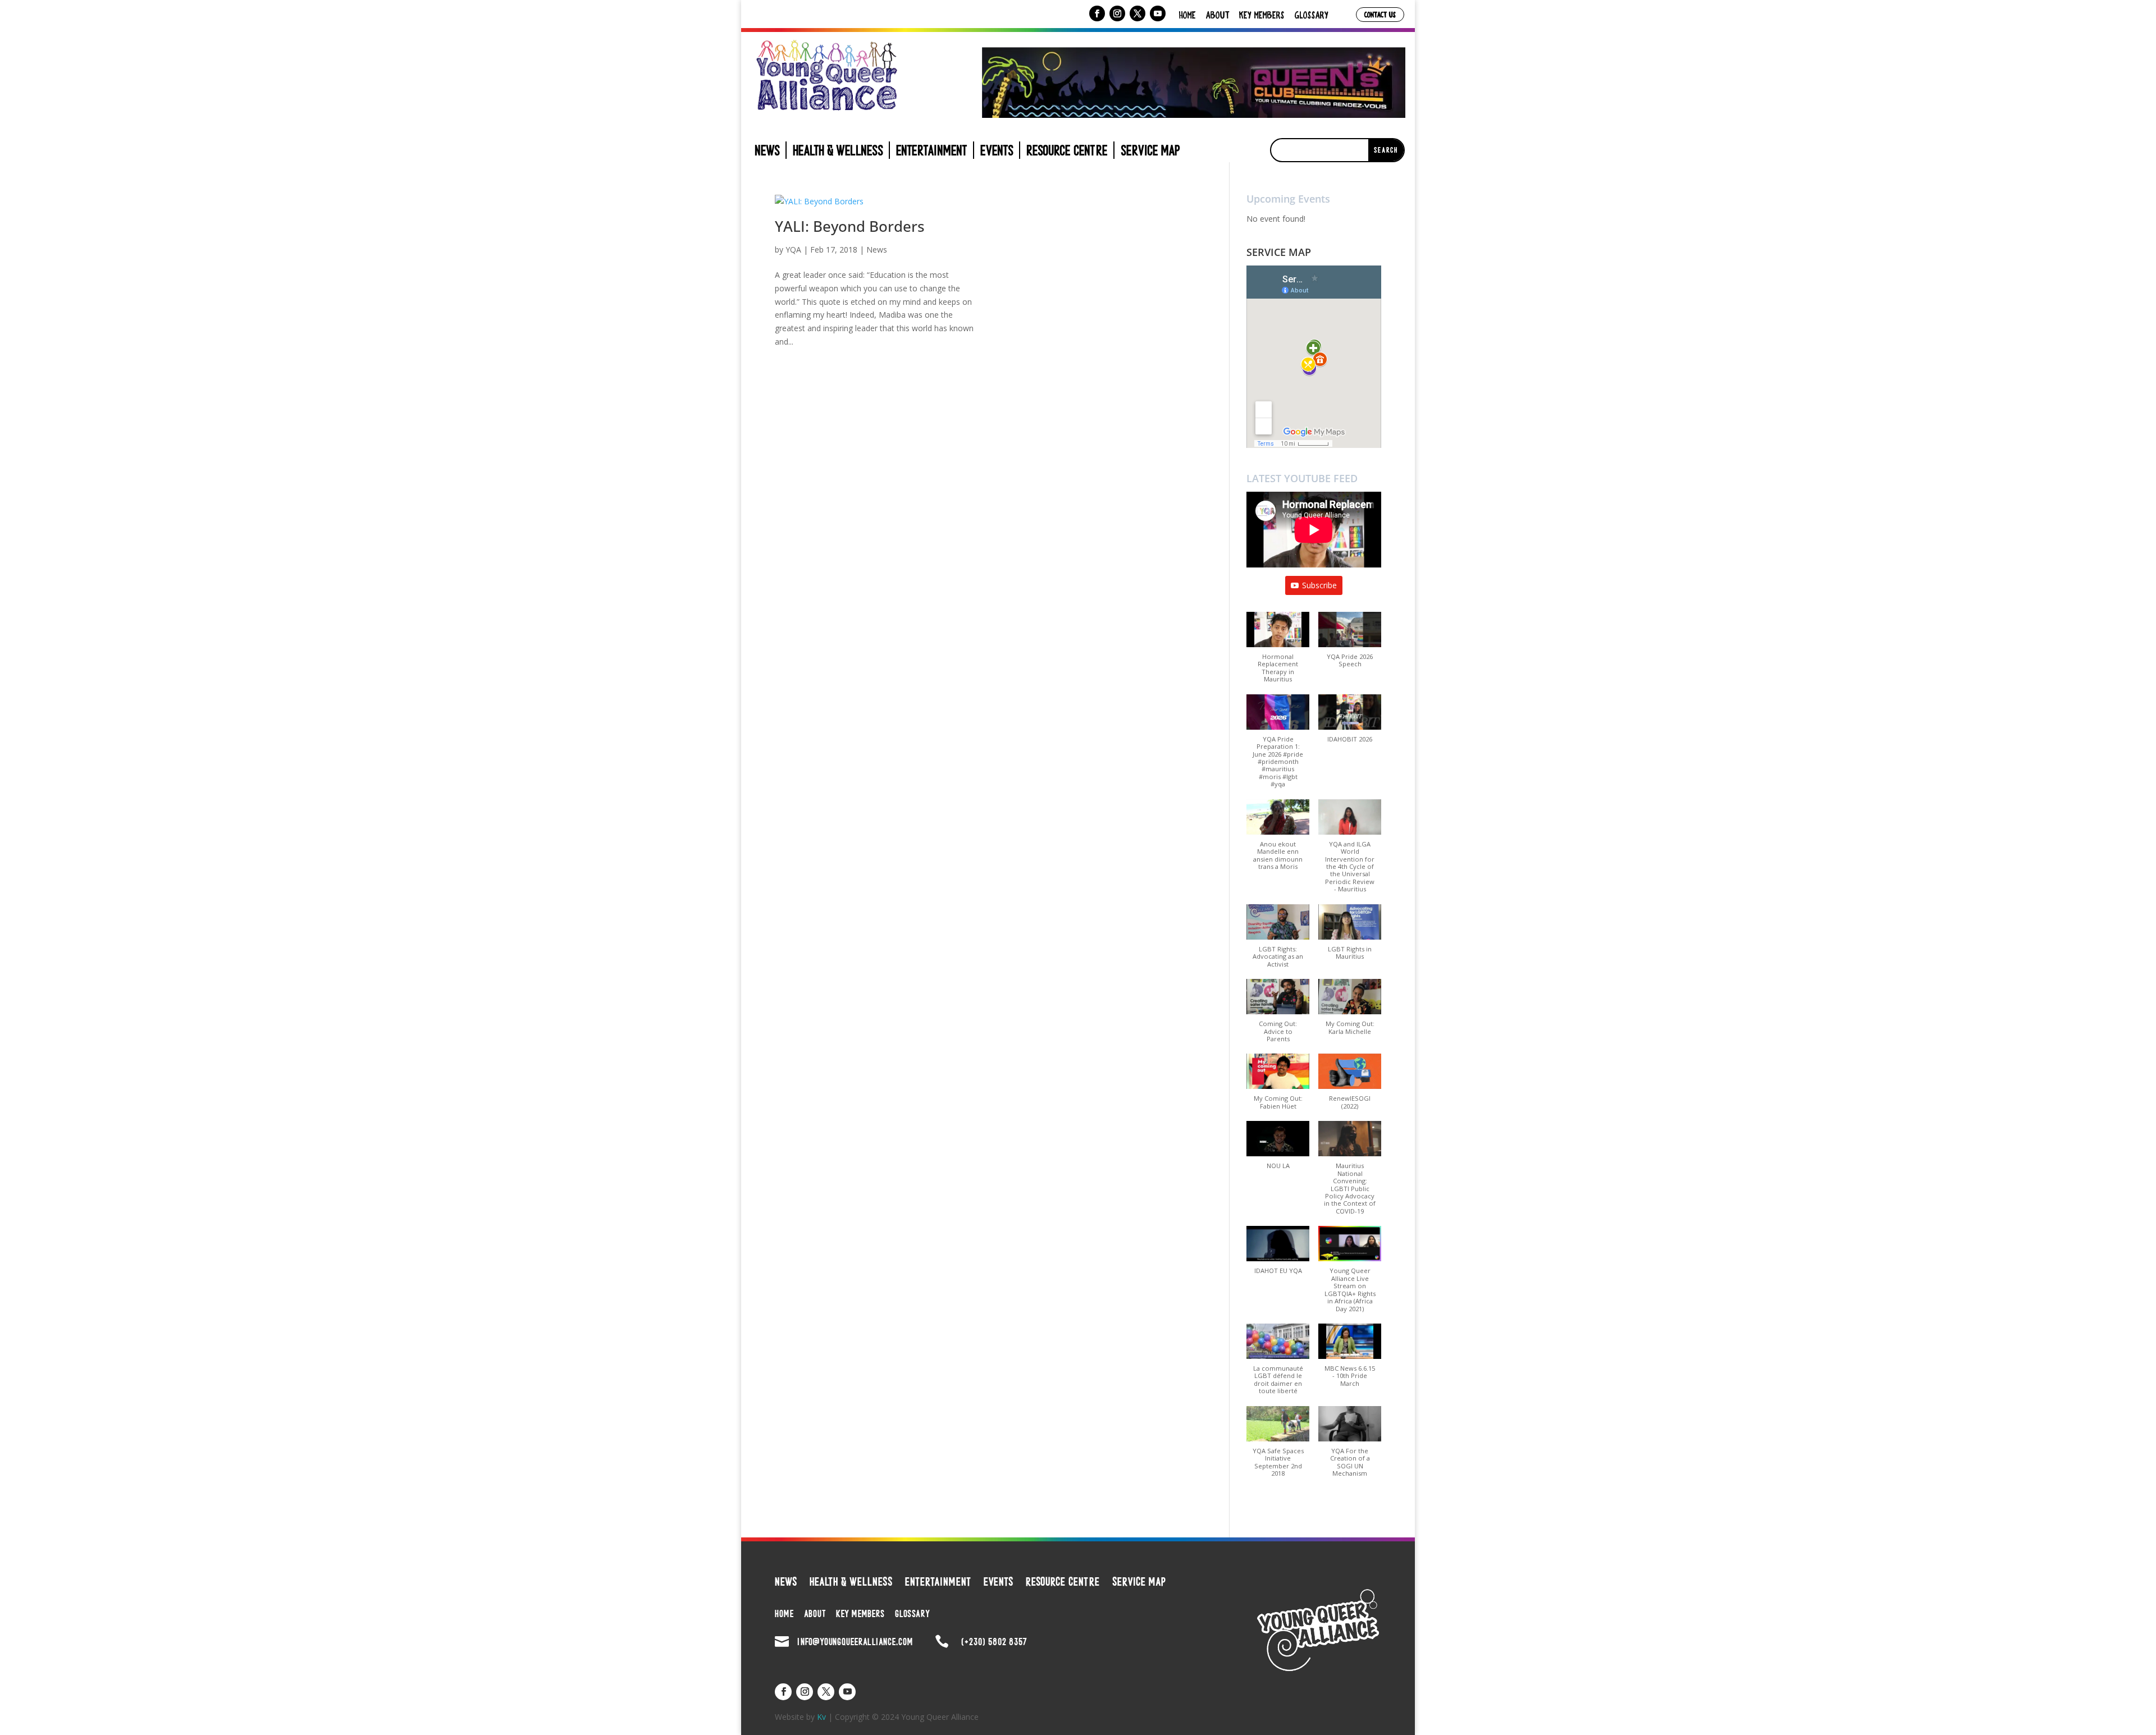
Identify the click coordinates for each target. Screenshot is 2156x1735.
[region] (1194, 83)
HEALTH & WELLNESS (838, 153)
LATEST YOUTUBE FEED (1302, 478)
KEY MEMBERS (1262, 15)
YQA (793, 250)
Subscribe (1319, 585)
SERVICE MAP (1150, 153)
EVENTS (997, 153)
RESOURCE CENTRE (1067, 153)
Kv (821, 1717)
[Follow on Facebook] (1097, 13)
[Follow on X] (1138, 13)
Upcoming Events (1288, 199)
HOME (1187, 15)
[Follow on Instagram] (1117, 13)
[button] (1278, 653)
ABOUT (1218, 15)
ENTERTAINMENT (932, 153)
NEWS (767, 153)
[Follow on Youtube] (1158, 13)
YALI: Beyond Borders (850, 226)
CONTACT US (1380, 14)
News (877, 250)
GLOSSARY (1312, 15)
